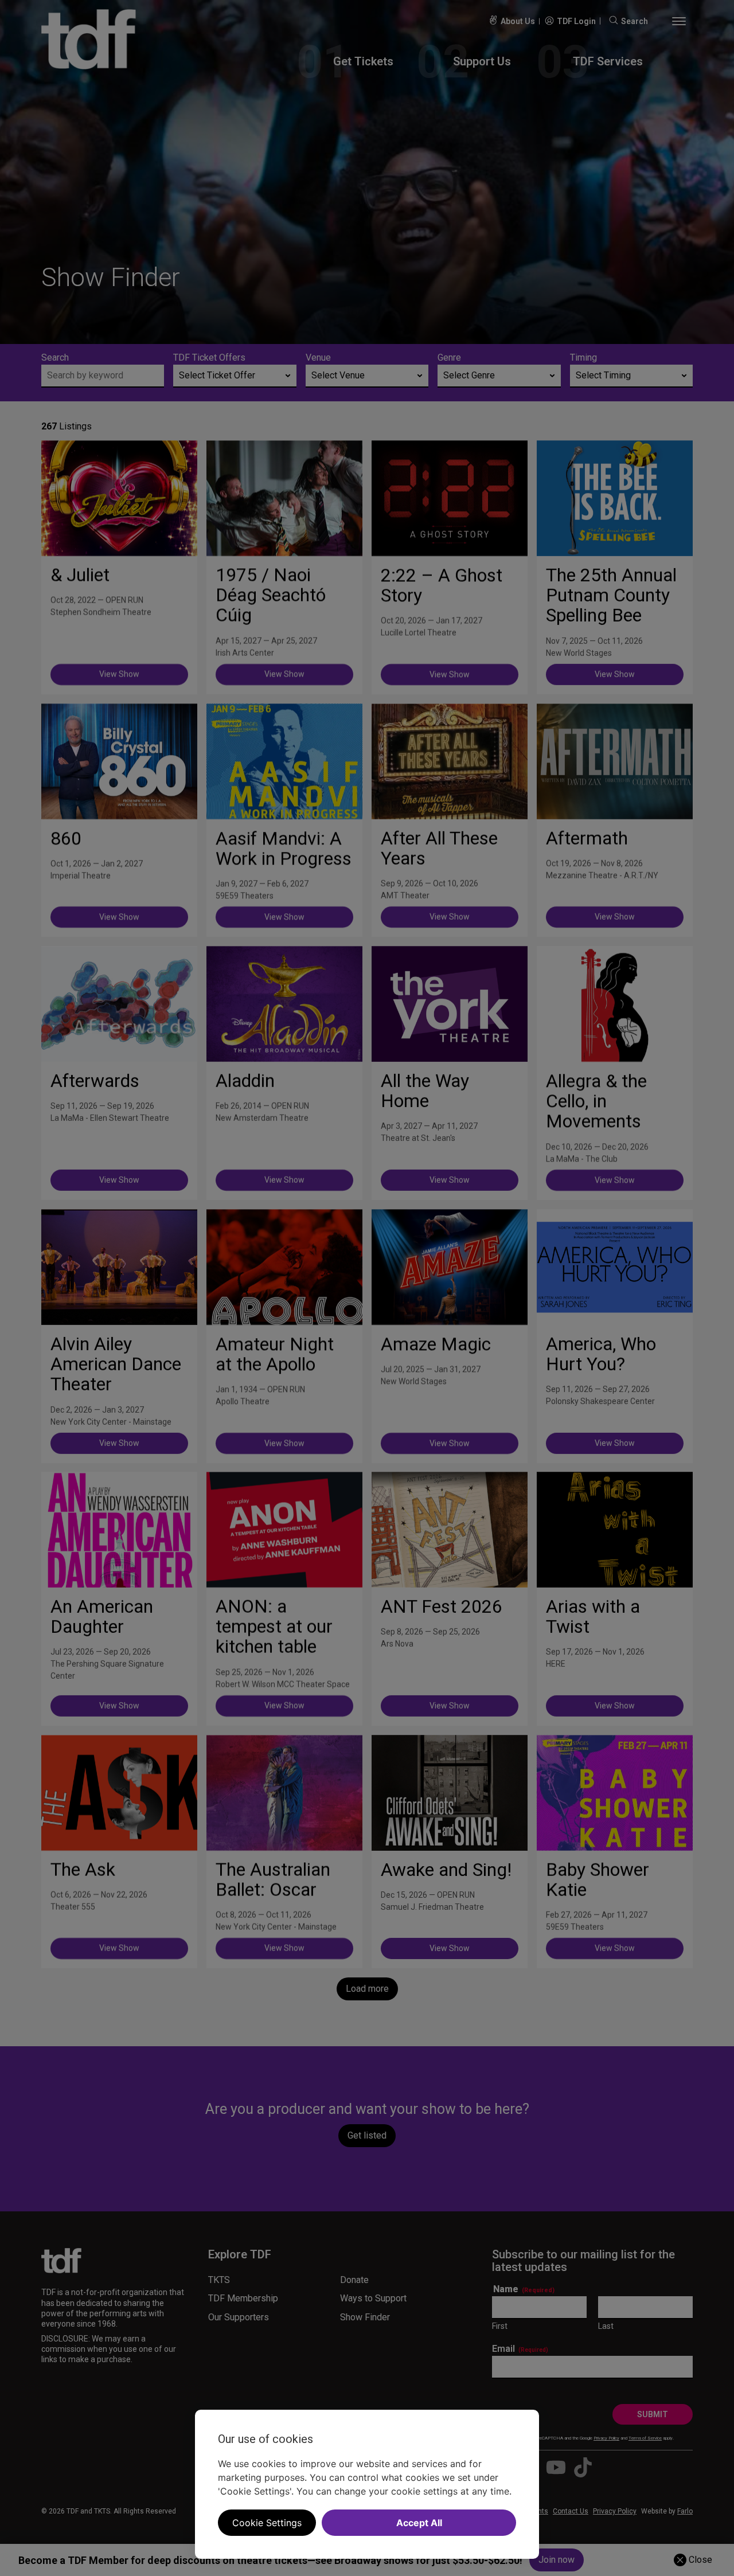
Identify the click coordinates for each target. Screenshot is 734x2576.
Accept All (419, 2523)
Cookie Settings (267, 2523)
